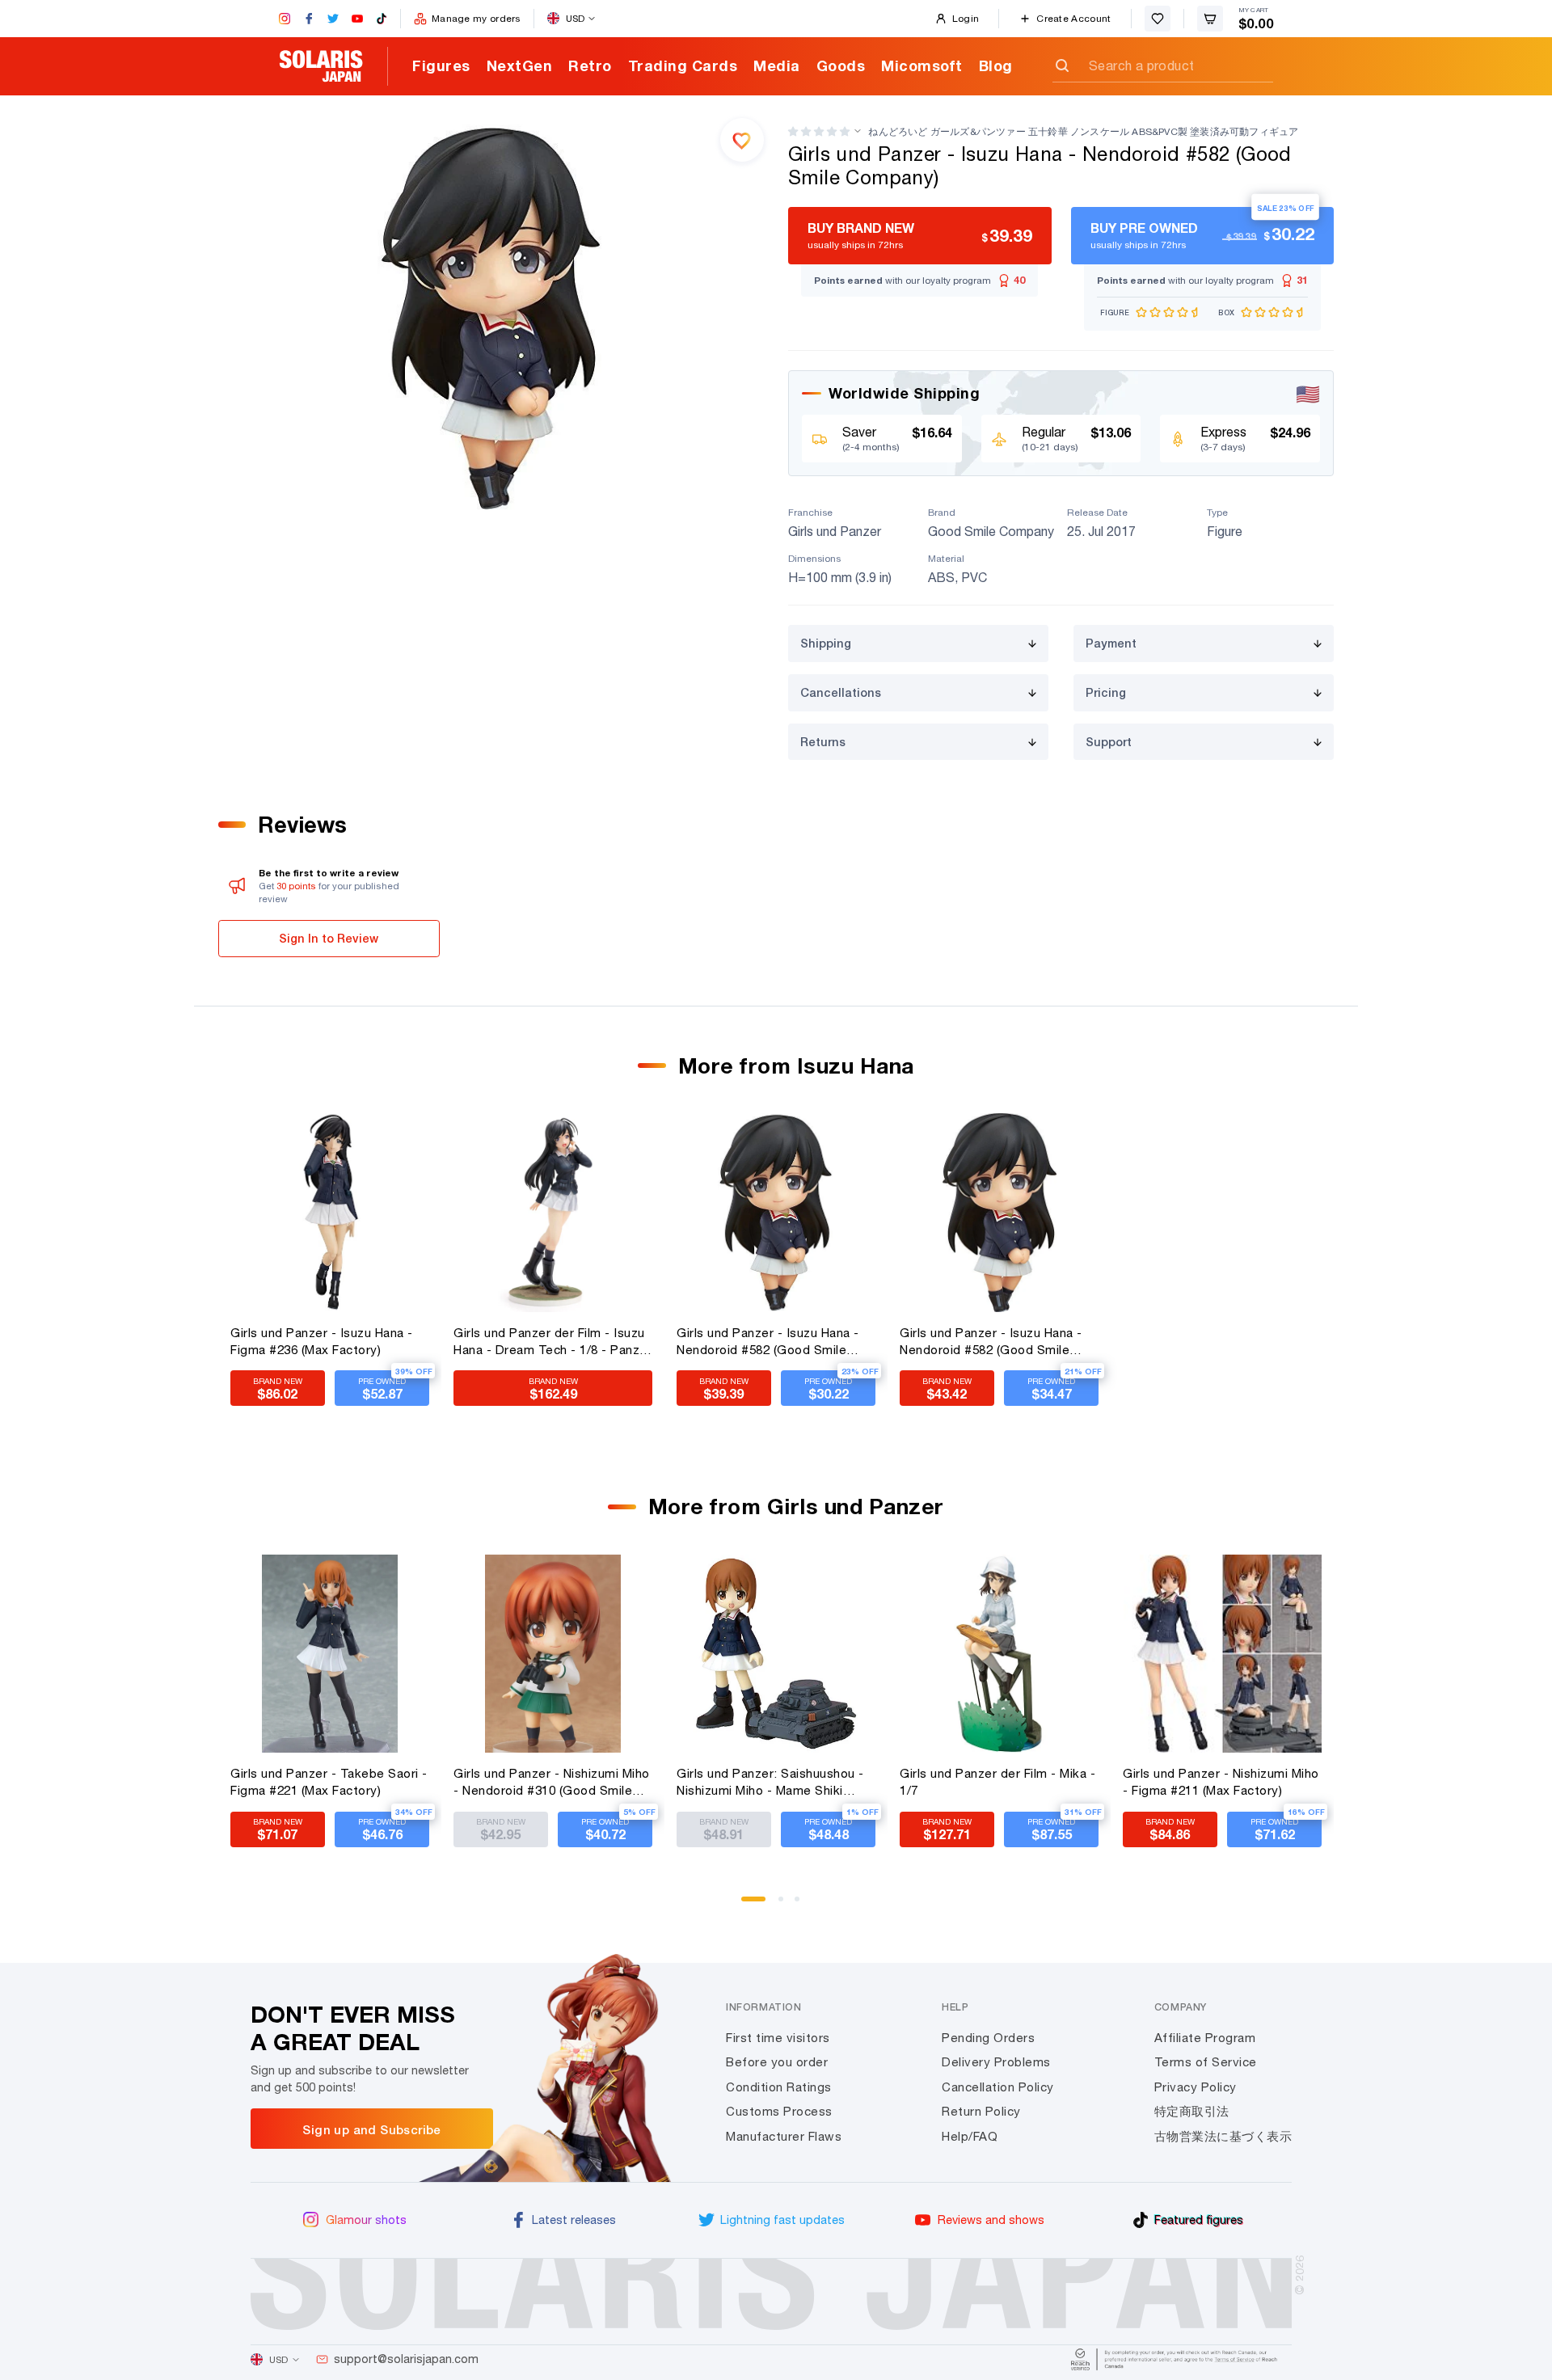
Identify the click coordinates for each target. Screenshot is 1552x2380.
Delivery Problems (996, 2062)
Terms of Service (1206, 2062)
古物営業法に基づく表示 (1223, 2136)
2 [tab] (787, 1905)
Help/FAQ (970, 2136)
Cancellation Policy (998, 2087)
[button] (819, 131)
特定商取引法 (1192, 2111)
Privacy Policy (1196, 2087)
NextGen (520, 65)
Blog (996, 65)
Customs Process (779, 2111)
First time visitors (778, 2038)
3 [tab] (803, 1905)
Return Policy (981, 2111)
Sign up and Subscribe (371, 2129)
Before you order (777, 2062)
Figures (441, 65)
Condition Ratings (779, 2087)
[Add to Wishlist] (742, 140)
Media (777, 65)
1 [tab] (749, 1905)
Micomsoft (922, 65)
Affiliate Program (1205, 2038)
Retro (590, 65)
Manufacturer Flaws (784, 2136)
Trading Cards (683, 65)
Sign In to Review (329, 938)
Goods (841, 65)
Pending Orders (988, 2038)
